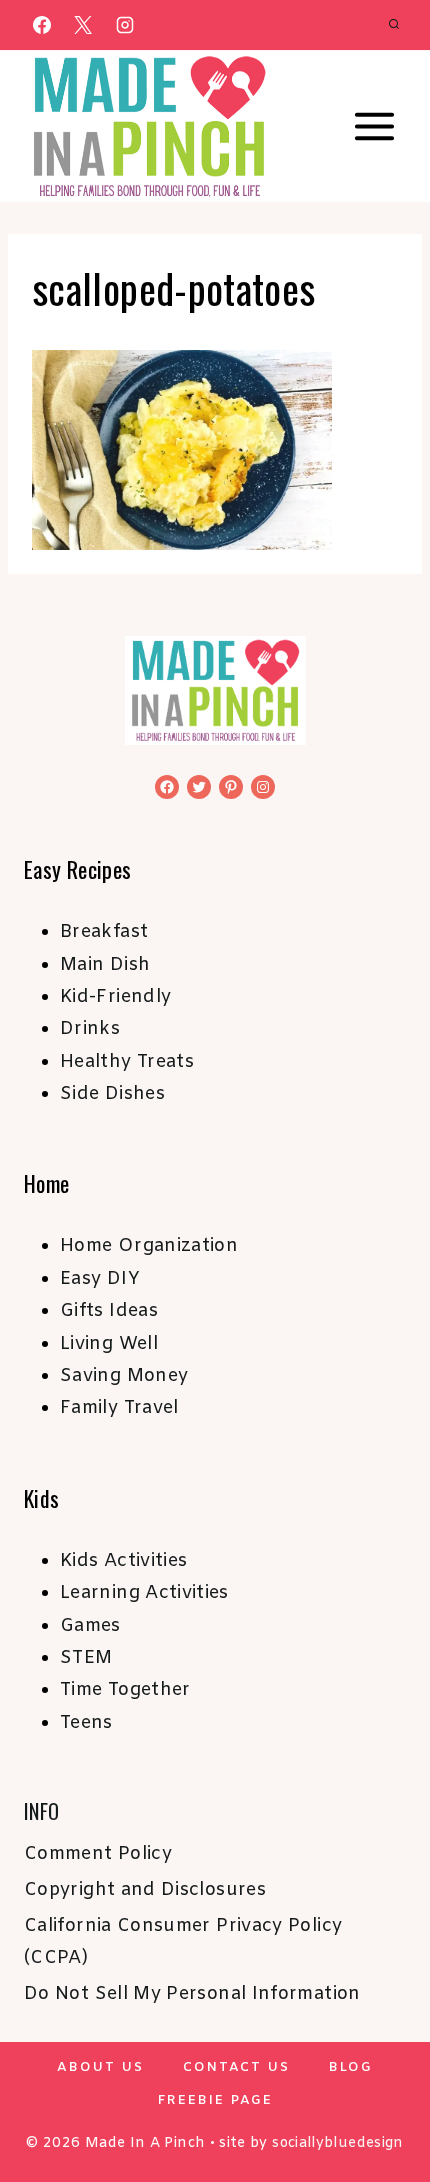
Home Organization (149, 1246)
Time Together (125, 1690)
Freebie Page (215, 2100)
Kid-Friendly (115, 997)
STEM (86, 1658)
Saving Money (124, 1376)
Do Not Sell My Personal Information (192, 1994)
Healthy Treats (127, 1062)
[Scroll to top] (382, 2104)
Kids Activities (123, 1561)
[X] (83, 25)
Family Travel (119, 1408)
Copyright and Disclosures (145, 1890)
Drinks (90, 1029)
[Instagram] (125, 25)
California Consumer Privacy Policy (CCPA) (183, 1942)
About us (100, 2067)
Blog (351, 2067)
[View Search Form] (394, 25)
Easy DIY (100, 1279)
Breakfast (104, 932)
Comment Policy (98, 1854)
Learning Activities (144, 1593)
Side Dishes (112, 1094)
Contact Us (236, 2067)
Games (90, 1626)
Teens (86, 1723)
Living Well (109, 1344)
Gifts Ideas (109, 1311)
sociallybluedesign (337, 2143)
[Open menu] (374, 127)
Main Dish (105, 965)
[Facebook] (42, 25)
